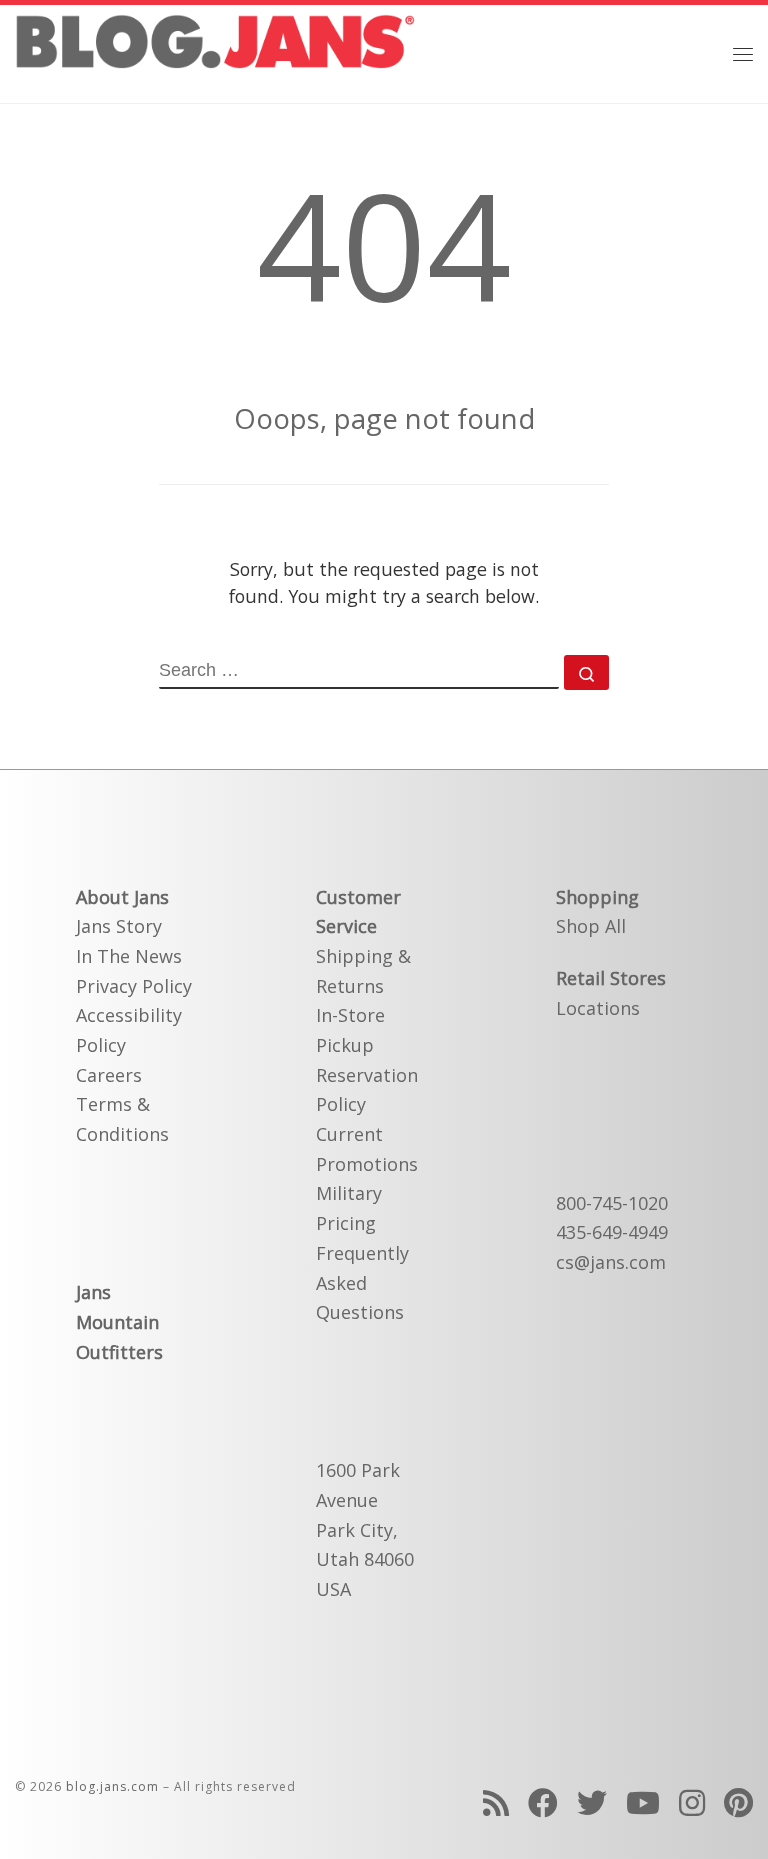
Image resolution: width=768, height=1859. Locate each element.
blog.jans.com (112, 1786)
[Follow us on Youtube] (643, 1802)
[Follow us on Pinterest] (738, 1802)
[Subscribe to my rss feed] (496, 1802)
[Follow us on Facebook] (543, 1802)
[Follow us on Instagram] (692, 1802)
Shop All (591, 926)
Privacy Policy (134, 986)
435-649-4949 (612, 1232)
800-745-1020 (612, 1203)
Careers (109, 1075)
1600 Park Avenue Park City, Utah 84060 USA (365, 1529)
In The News (129, 956)
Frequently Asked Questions (362, 1282)
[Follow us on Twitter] (592, 1802)
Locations (598, 1008)
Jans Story (119, 926)
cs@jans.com (611, 1262)
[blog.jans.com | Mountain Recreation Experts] (215, 51)
